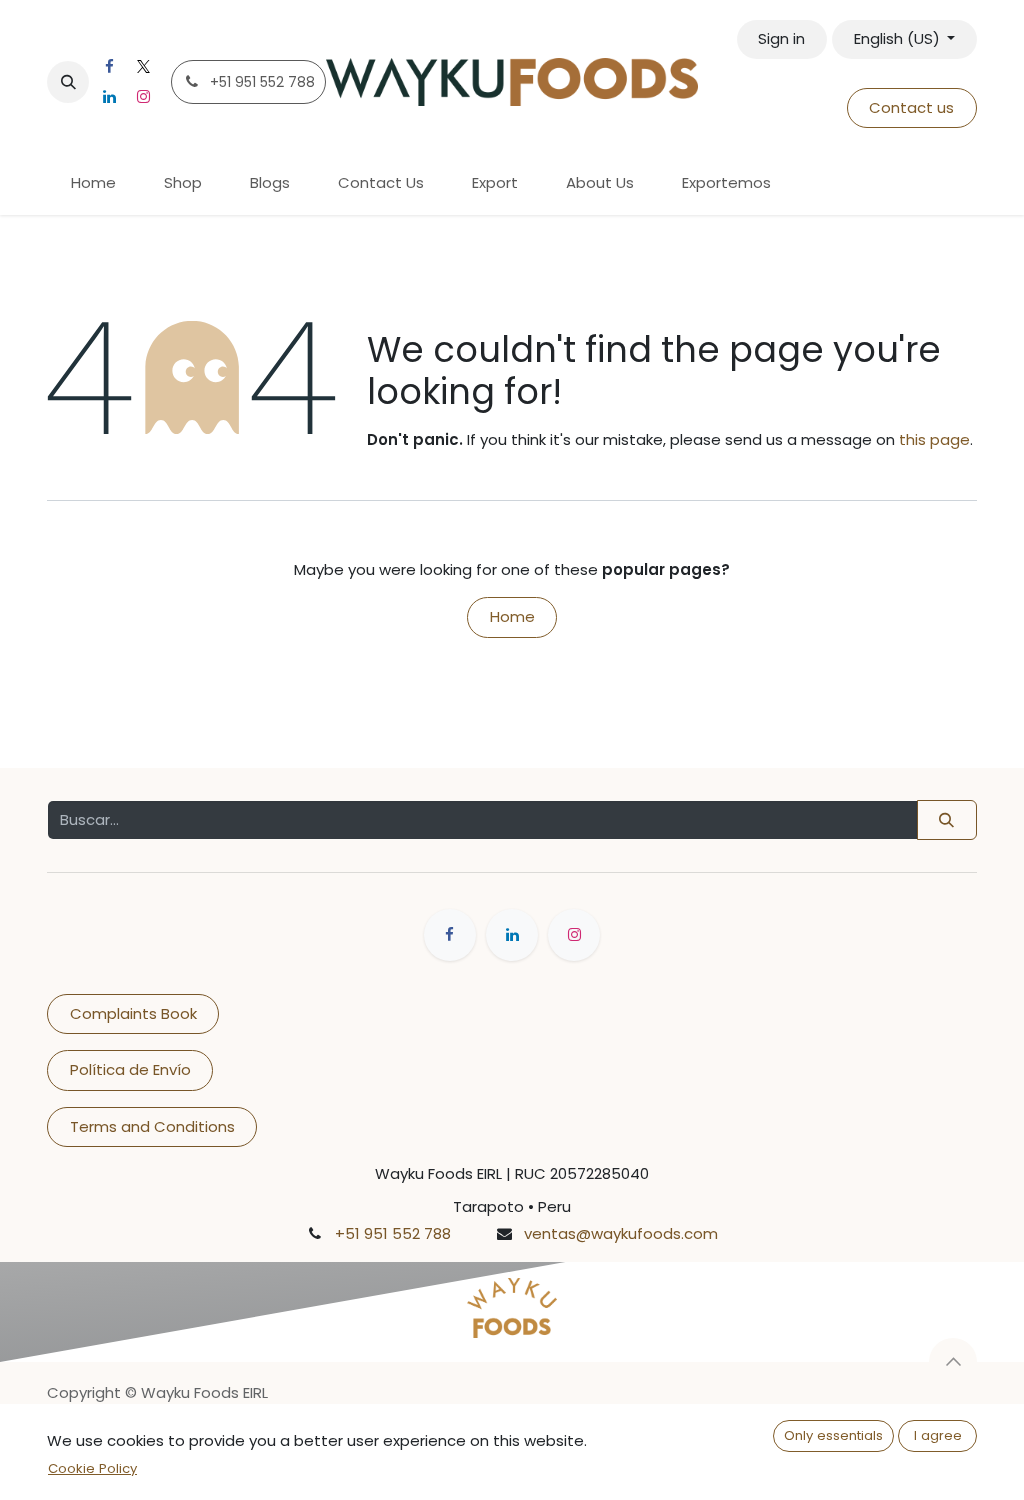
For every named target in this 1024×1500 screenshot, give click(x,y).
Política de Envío (130, 1069)
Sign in (781, 38)
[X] (143, 67)
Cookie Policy (92, 1468)
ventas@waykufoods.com (621, 1233)
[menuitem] (93, 183)
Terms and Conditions (152, 1126)
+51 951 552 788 (393, 1233)
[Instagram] (143, 97)
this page (934, 439)
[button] (68, 82)
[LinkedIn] (109, 97)
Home (512, 616)
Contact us (911, 107)
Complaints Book (133, 1013)
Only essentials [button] (833, 1435)
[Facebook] (109, 67)
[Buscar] (947, 820)
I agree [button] (938, 1435)
